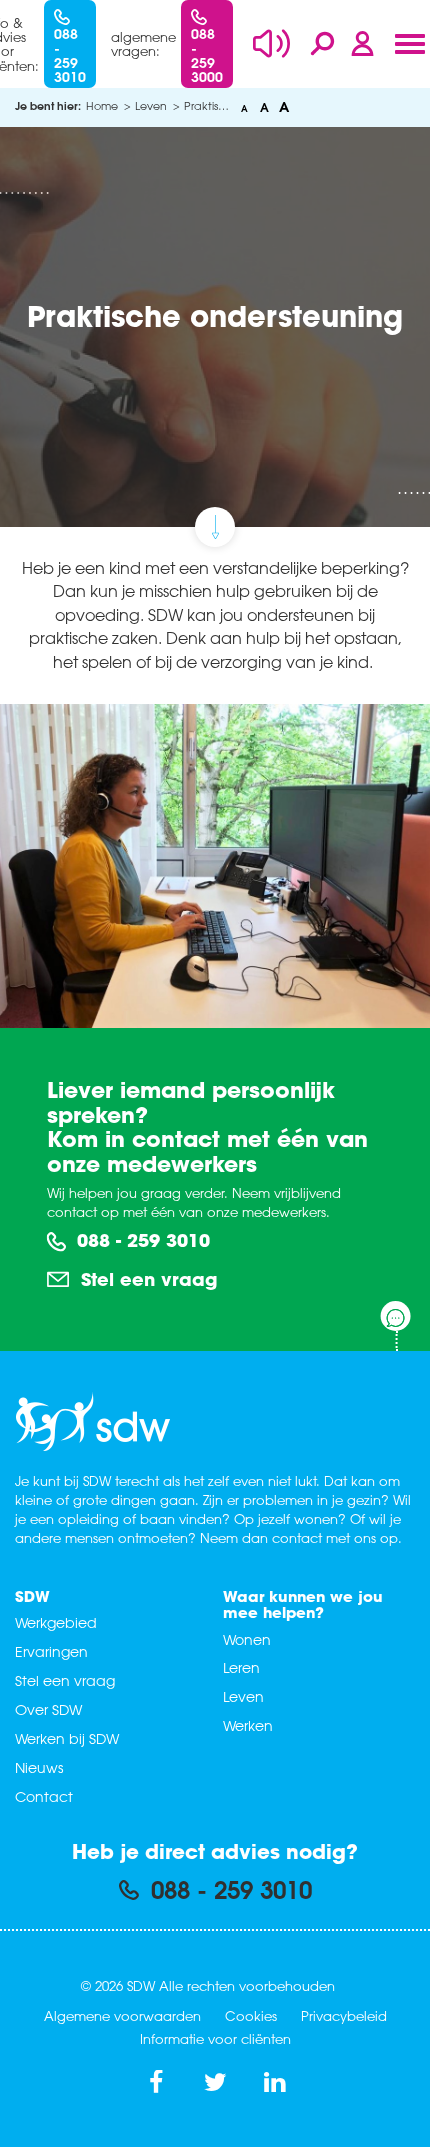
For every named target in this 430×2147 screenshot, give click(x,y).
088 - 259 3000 (207, 55)
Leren (241, 1667)
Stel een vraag (146, 1279)
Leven (243, 1696)
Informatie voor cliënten (215, 2038)
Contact (44, 1796)
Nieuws (39, 1767)
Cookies (251, 2015)
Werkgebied (56, 1622)
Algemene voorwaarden (122, 2015)
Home (102, 105)
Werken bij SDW (67, 1738)
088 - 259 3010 (70, 55)
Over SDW (48, 1709)
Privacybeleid (344, 2015)
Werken (248, 1725)
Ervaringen (51, 1651)
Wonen (247, 1639)
